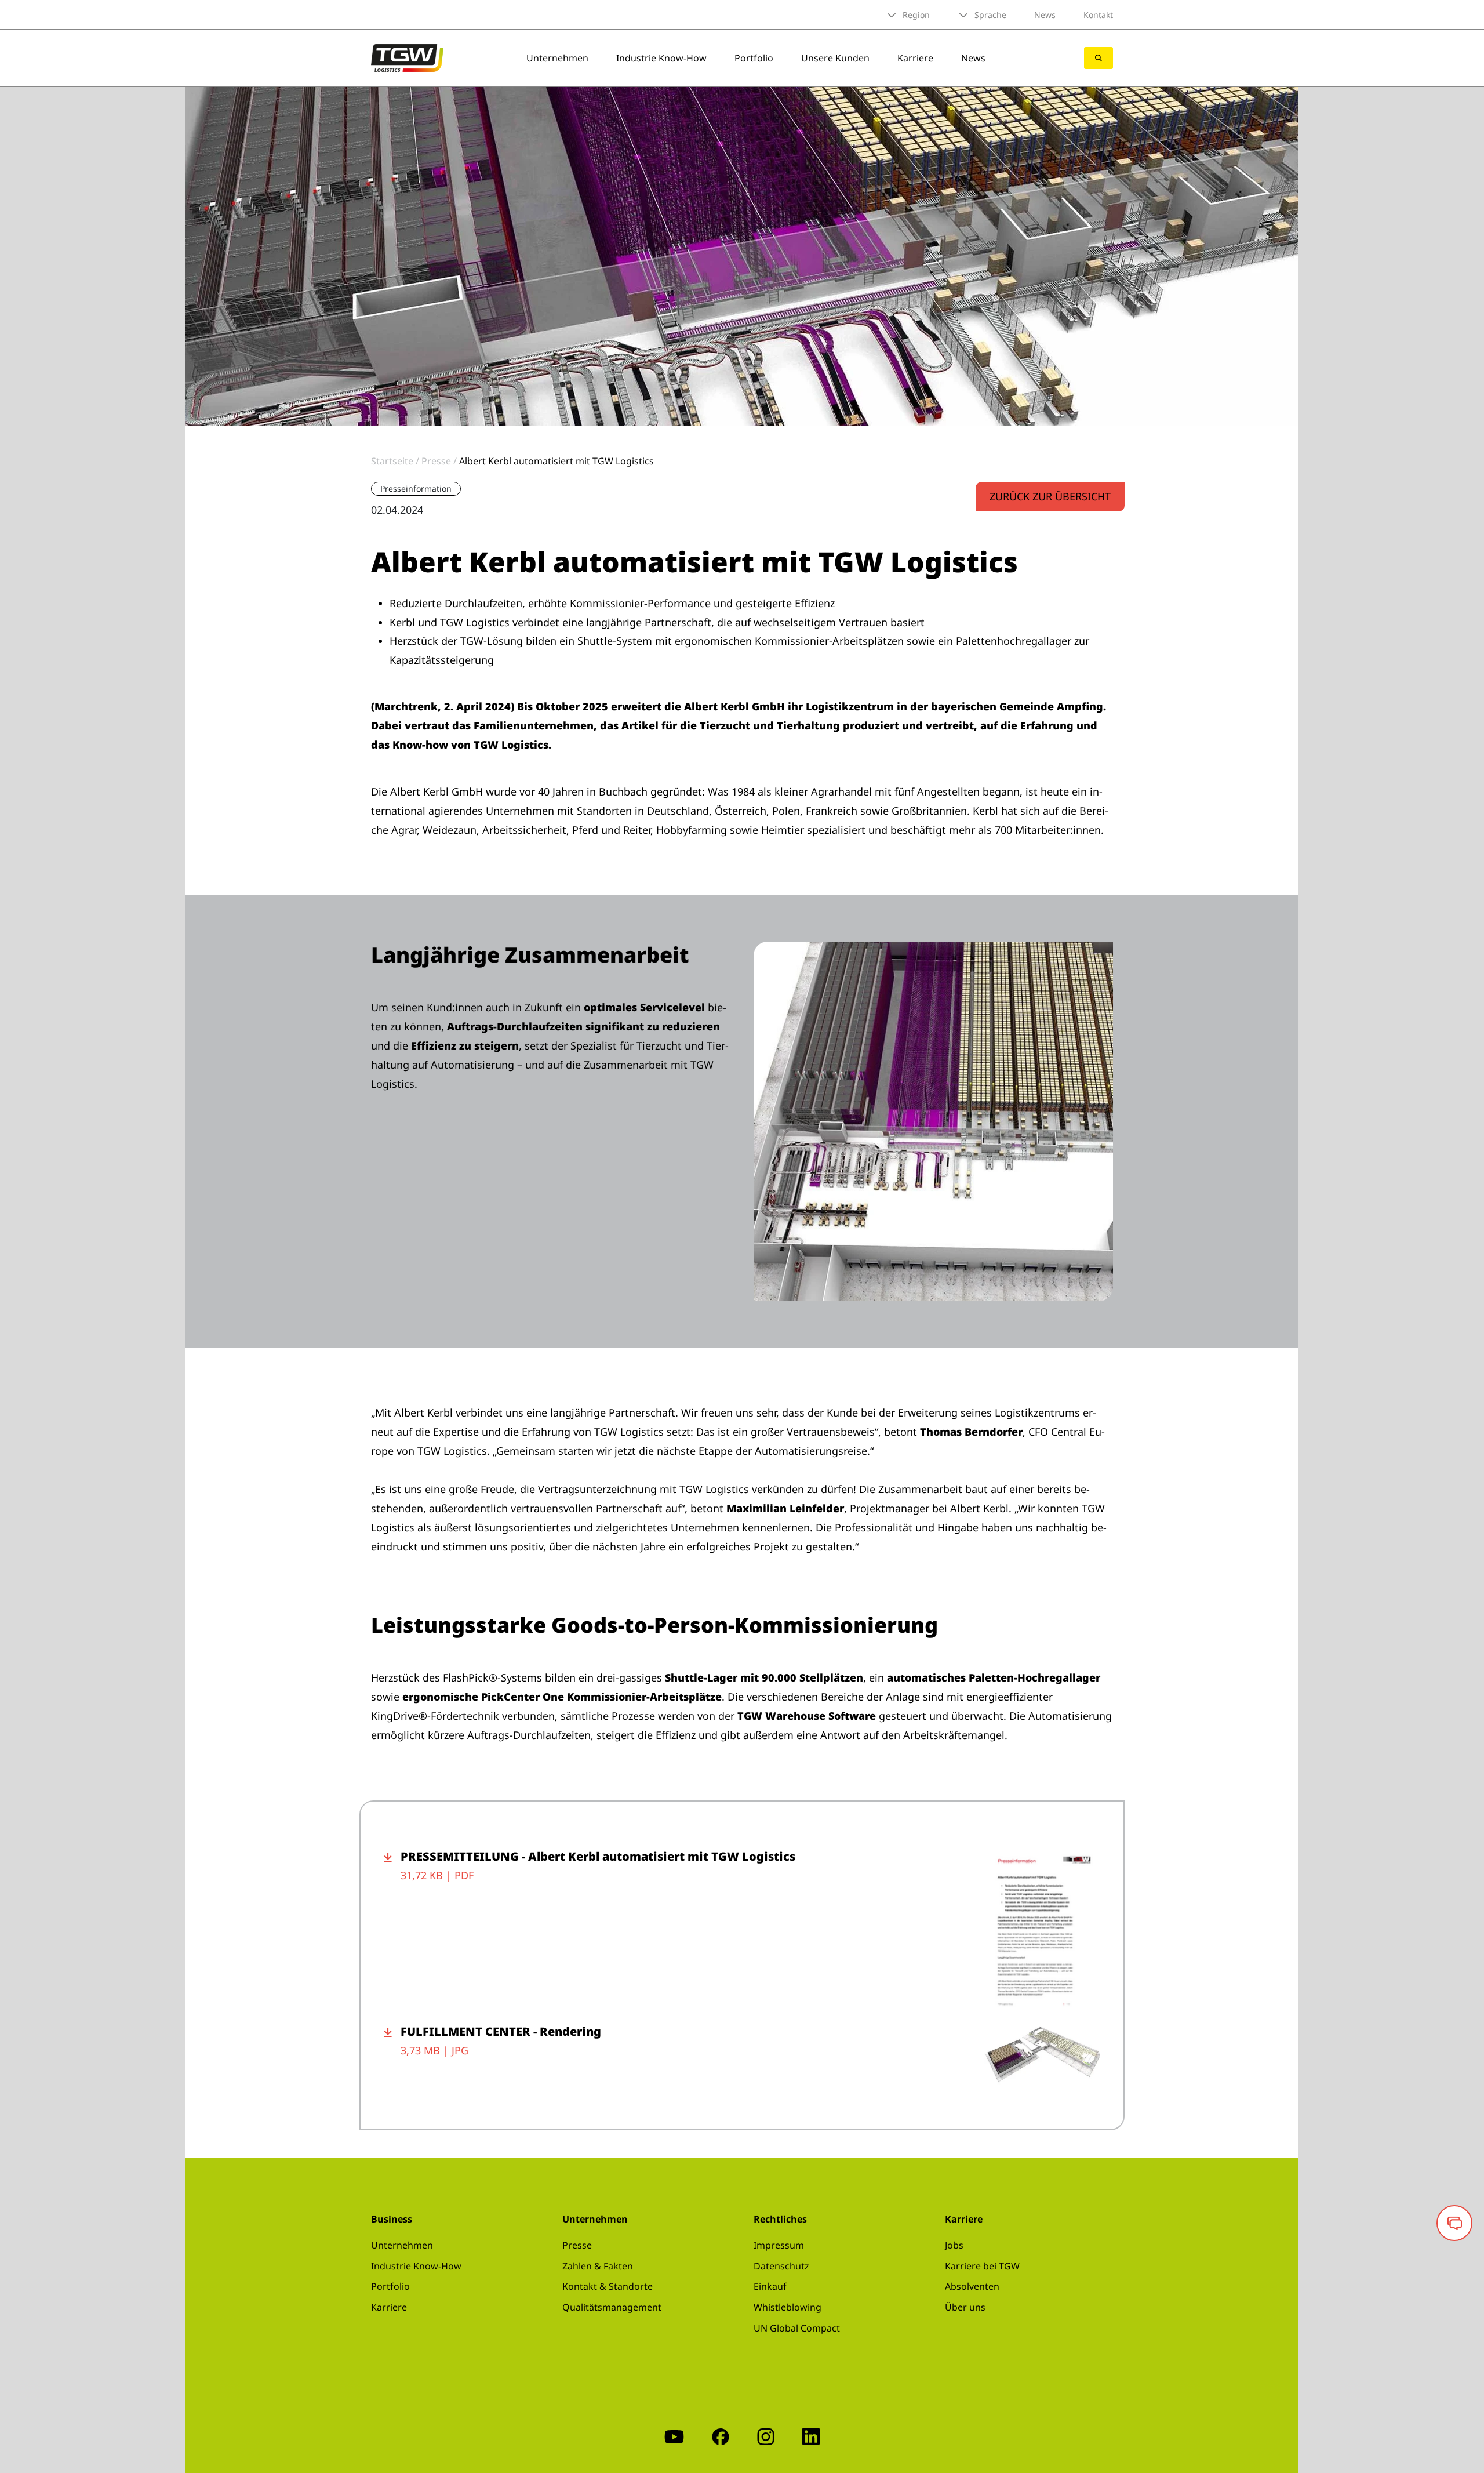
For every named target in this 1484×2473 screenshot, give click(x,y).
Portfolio (754, 58)
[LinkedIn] (811, 2436)
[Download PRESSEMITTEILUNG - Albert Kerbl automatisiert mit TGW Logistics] (392, 1929)
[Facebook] (721, 2436)
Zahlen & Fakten (598, 2266)
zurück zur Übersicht (1050, 496)
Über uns (965, 2307)
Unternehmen (557, 58)
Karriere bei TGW (982, 2266)
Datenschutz (781, 2266)
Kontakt (1098, 15)
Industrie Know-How (661, 58)
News (1045, 15)
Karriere (915, 58)
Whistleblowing (788, 2307)
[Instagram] (766, 2436)
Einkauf (770, 2286)
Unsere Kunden (835, 58)
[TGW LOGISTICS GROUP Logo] (407, 57)
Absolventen (972, 2286)
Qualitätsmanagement (612, 2307)
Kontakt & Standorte (608, 2286)
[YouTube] (674, 2436)
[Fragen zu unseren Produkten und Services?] (1454, 2223)
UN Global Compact (797, 2328)
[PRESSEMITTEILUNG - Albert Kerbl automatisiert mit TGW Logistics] (1042, 1929)
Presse (577, 2245)
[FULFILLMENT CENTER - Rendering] (1042, 2054)
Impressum (779, 2245)
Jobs (954, 2245)
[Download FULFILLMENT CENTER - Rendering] (392, 2054)
